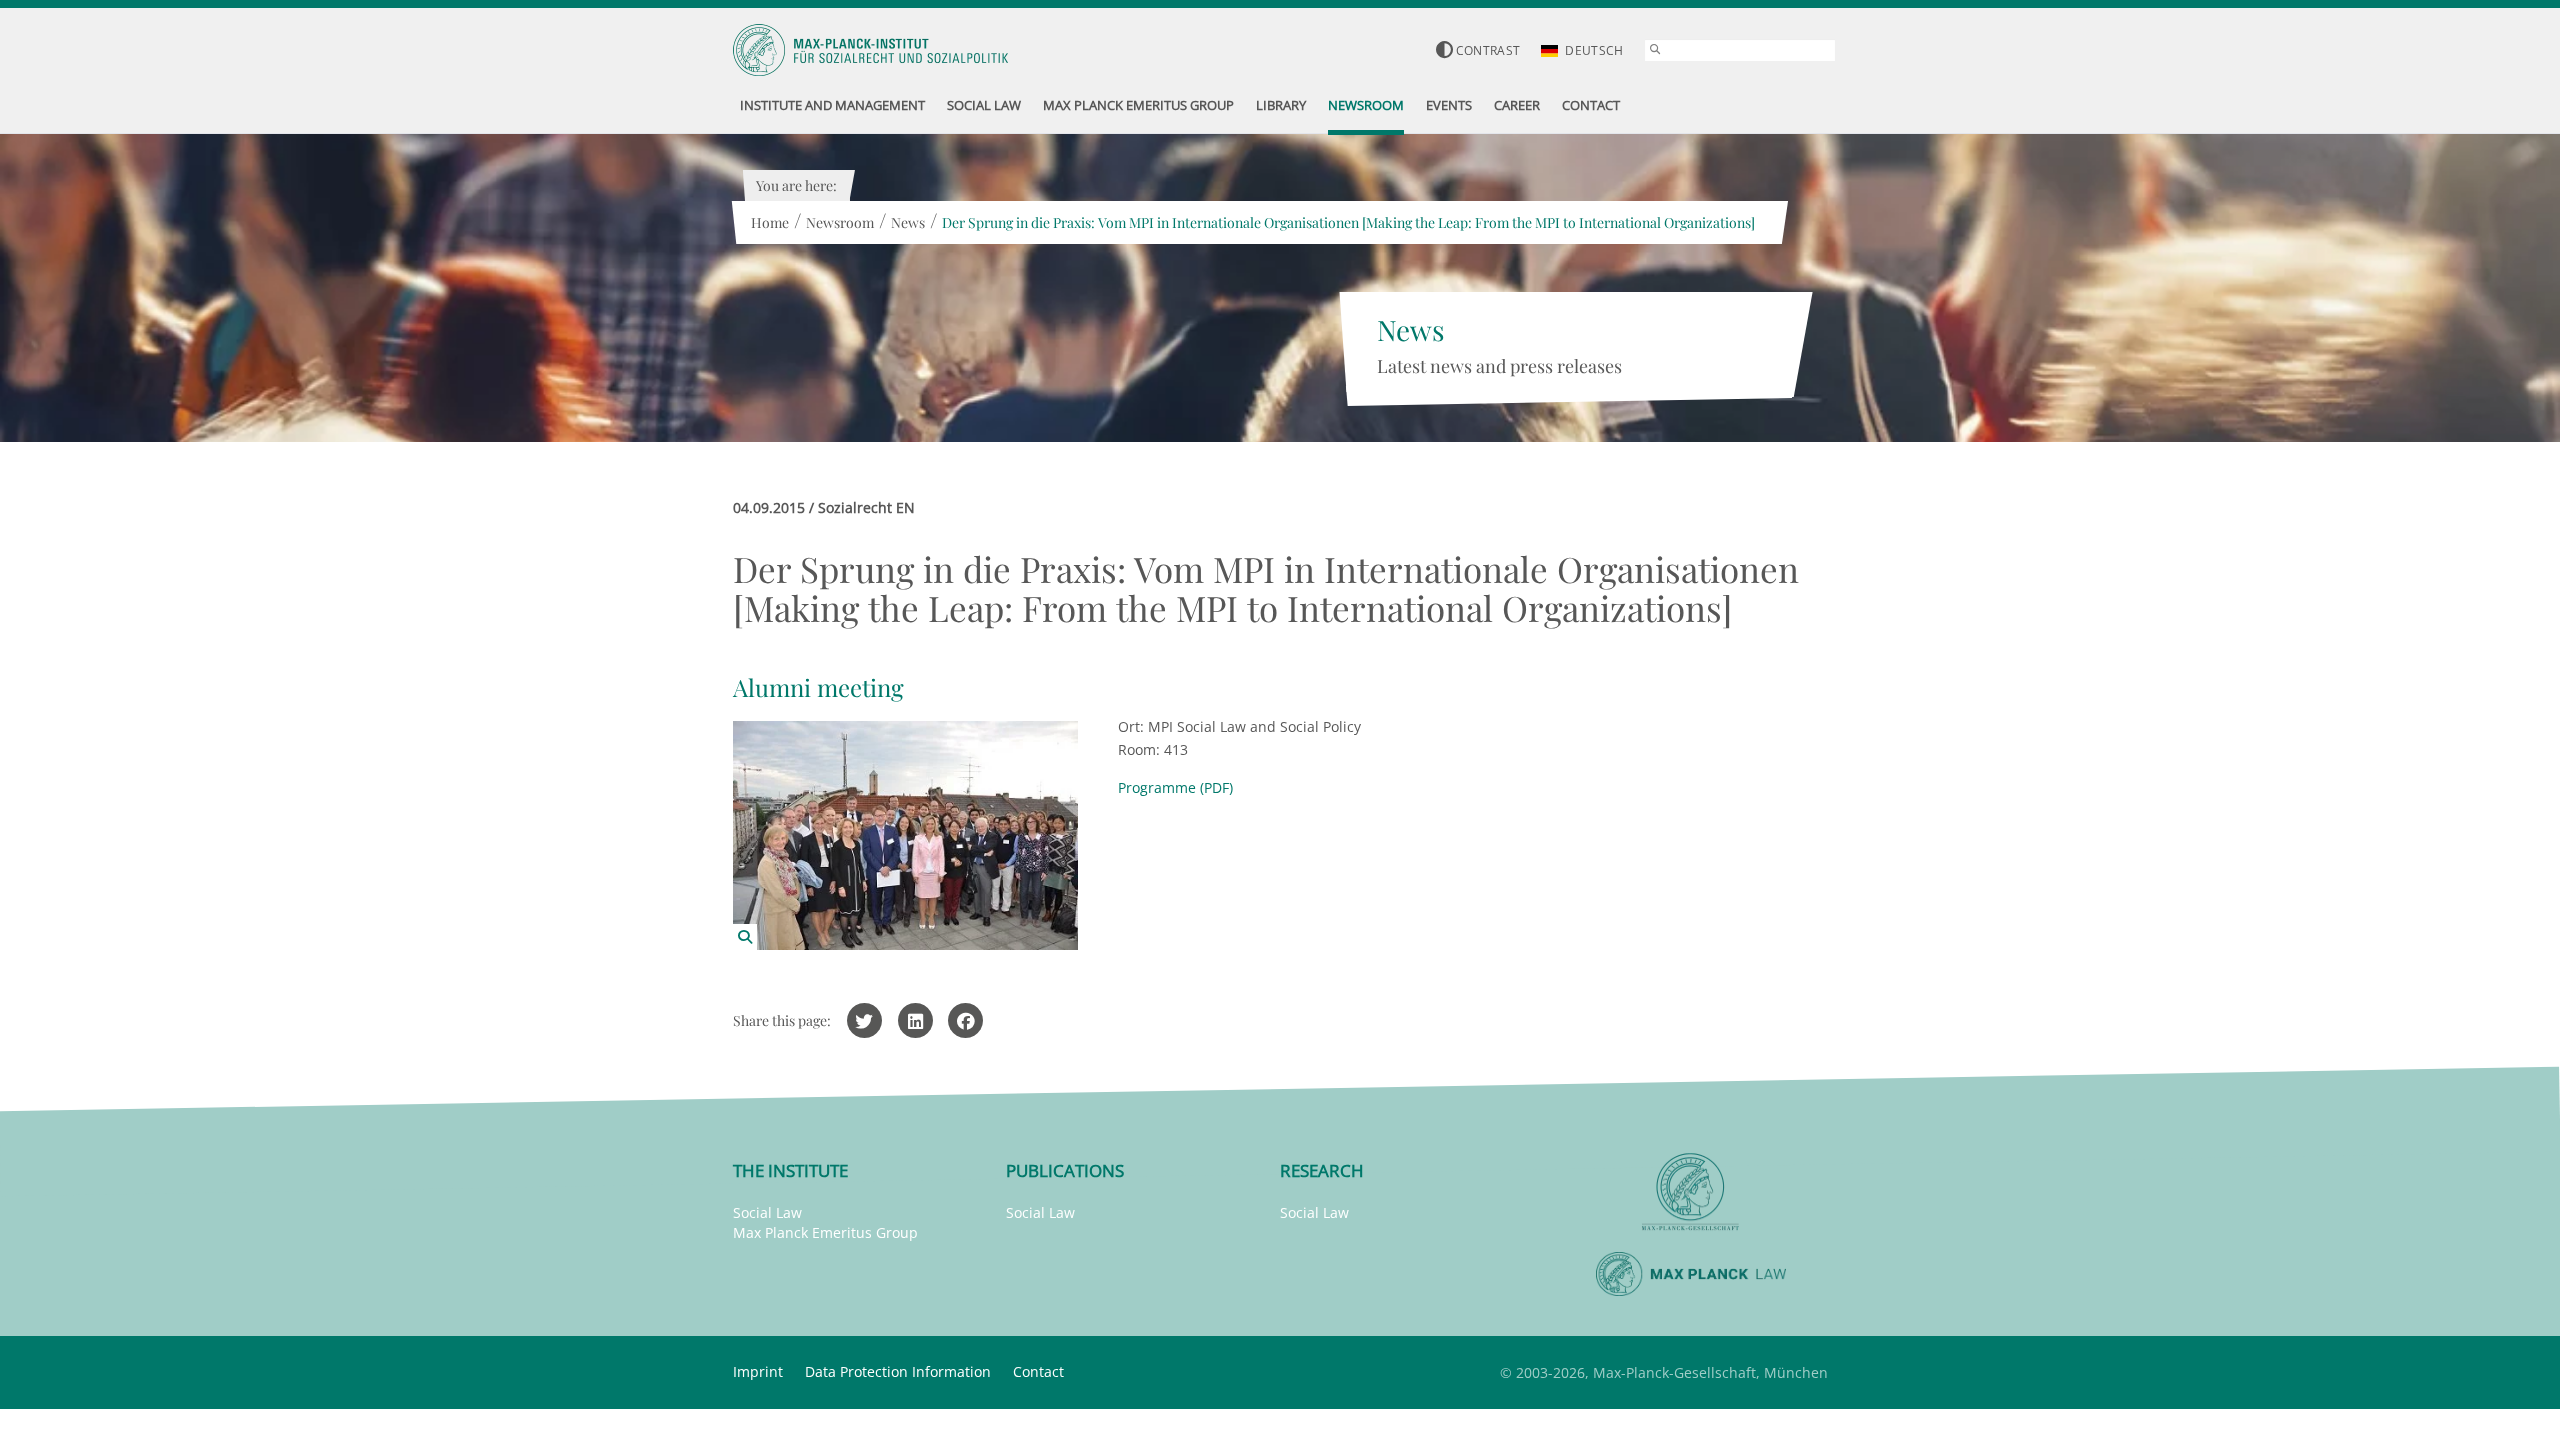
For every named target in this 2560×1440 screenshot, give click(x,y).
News (908, 222)
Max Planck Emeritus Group (825, 1232)
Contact (1038, 1371)
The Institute (790, 1170)
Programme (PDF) (1175, 787)
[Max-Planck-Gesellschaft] (1691, 1192)
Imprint (758, 1371)
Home (770, 222)
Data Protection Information (898, 1371)
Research (1322, 1170)
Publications (1065, 1170)
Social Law (767, 1212)
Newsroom (840, 222)
